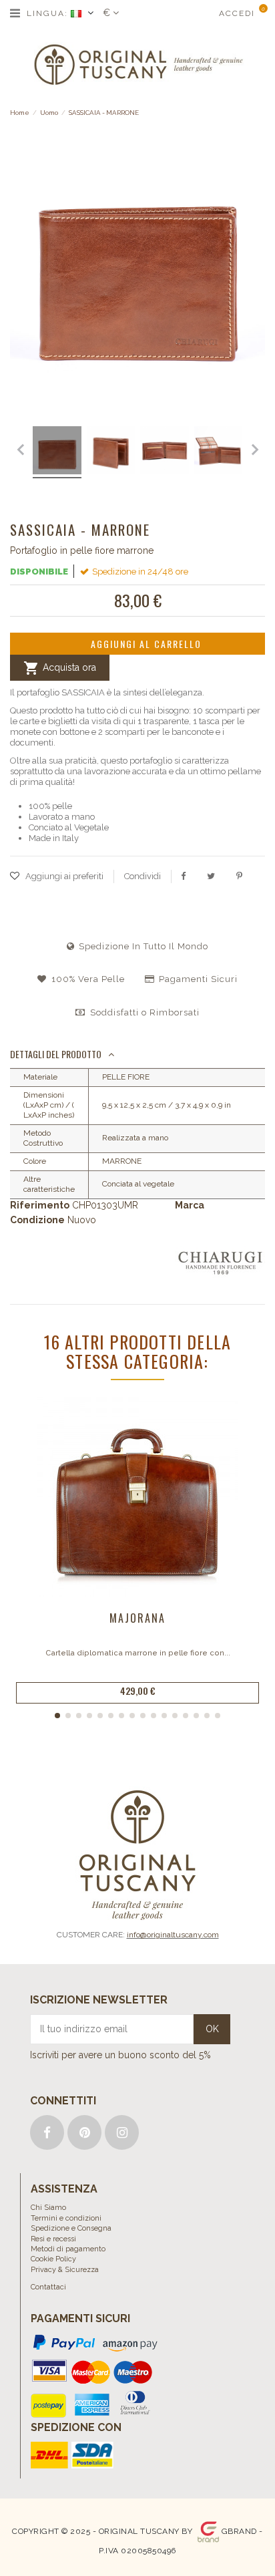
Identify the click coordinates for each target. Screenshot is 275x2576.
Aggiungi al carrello (146, 644)
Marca (190, 1205)
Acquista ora (60, 668)
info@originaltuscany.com (173, 1935)
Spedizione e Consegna (71, 2228)
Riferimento (40, 1205)
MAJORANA (137, 1618)
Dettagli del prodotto (56, 1054)
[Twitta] (211, 876)
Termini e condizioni (66, 2218)
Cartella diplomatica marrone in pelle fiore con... (138, 1653)
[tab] (137, 1055)
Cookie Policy (53, 2259)
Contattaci (48, 2287)
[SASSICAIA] (32, 452)
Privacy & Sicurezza (65, 2270)
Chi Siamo (48, 2208)
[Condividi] (183, 876)
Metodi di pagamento (68, 2249)
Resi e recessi (53, 2239)
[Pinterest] (239, 876)
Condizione (37, 1220)
